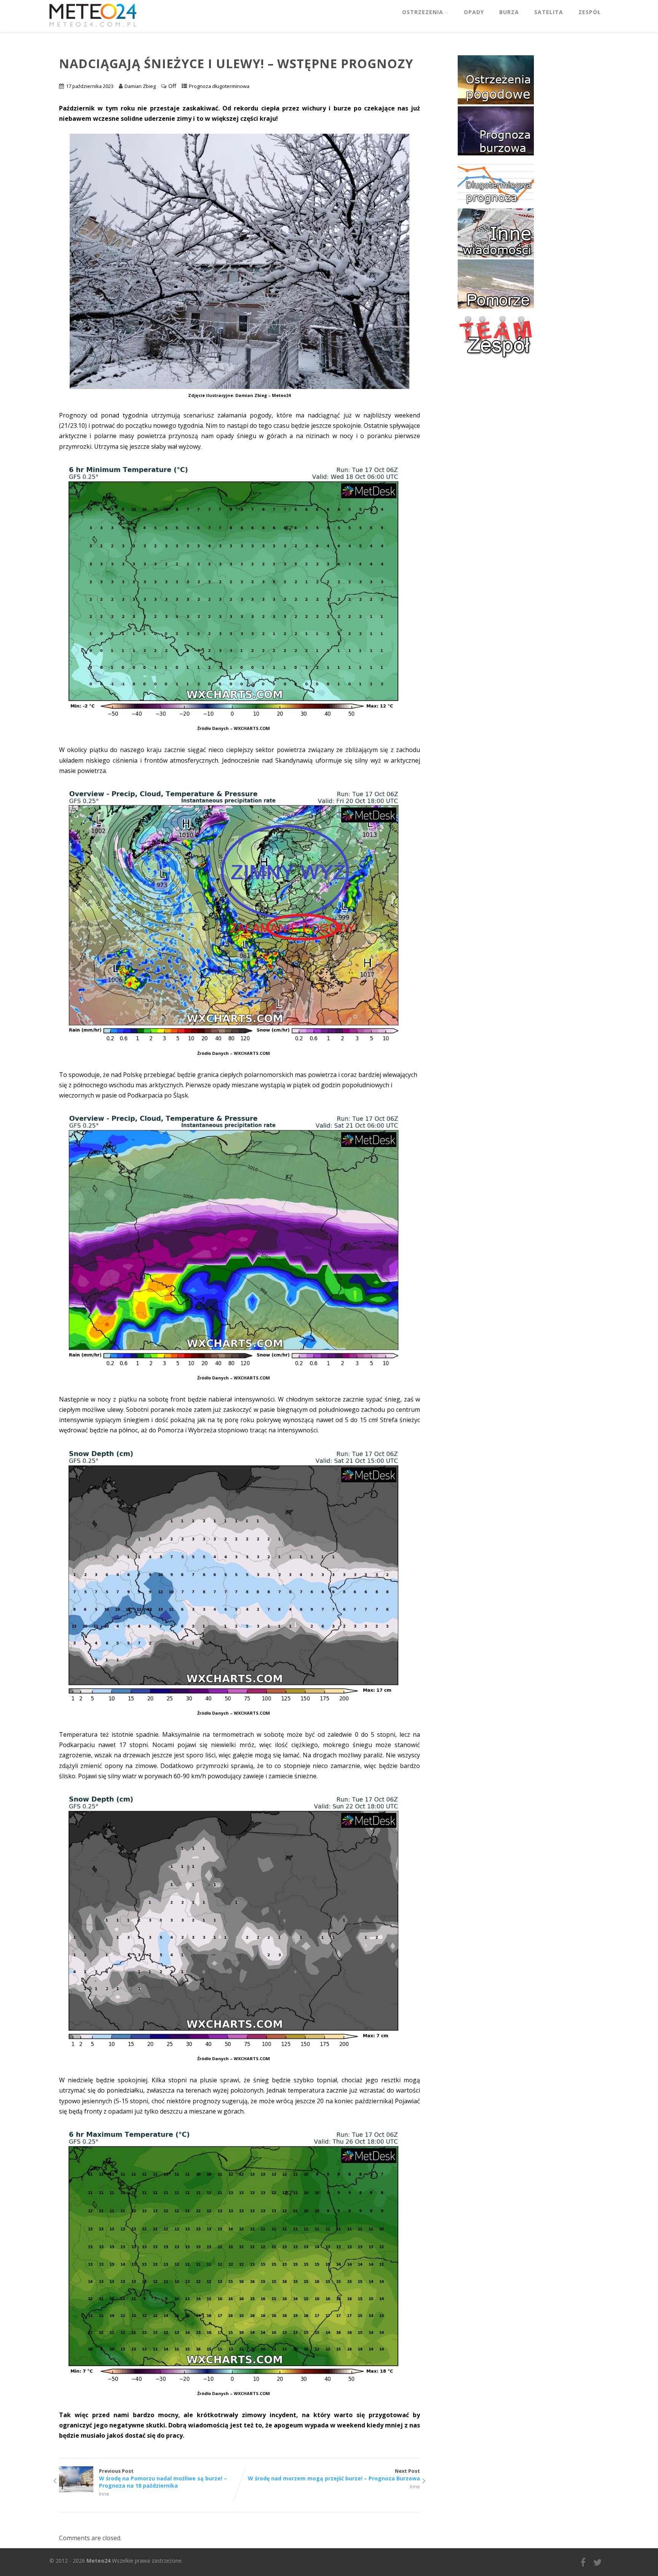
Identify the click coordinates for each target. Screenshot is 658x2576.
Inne (104, 2494)
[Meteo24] (93, 28)
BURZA (509, 12)
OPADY (474, 12)
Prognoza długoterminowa (219, 86)
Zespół (590, 12)
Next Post (334, 2475)
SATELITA (549, 12)
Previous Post (163, 2478)
